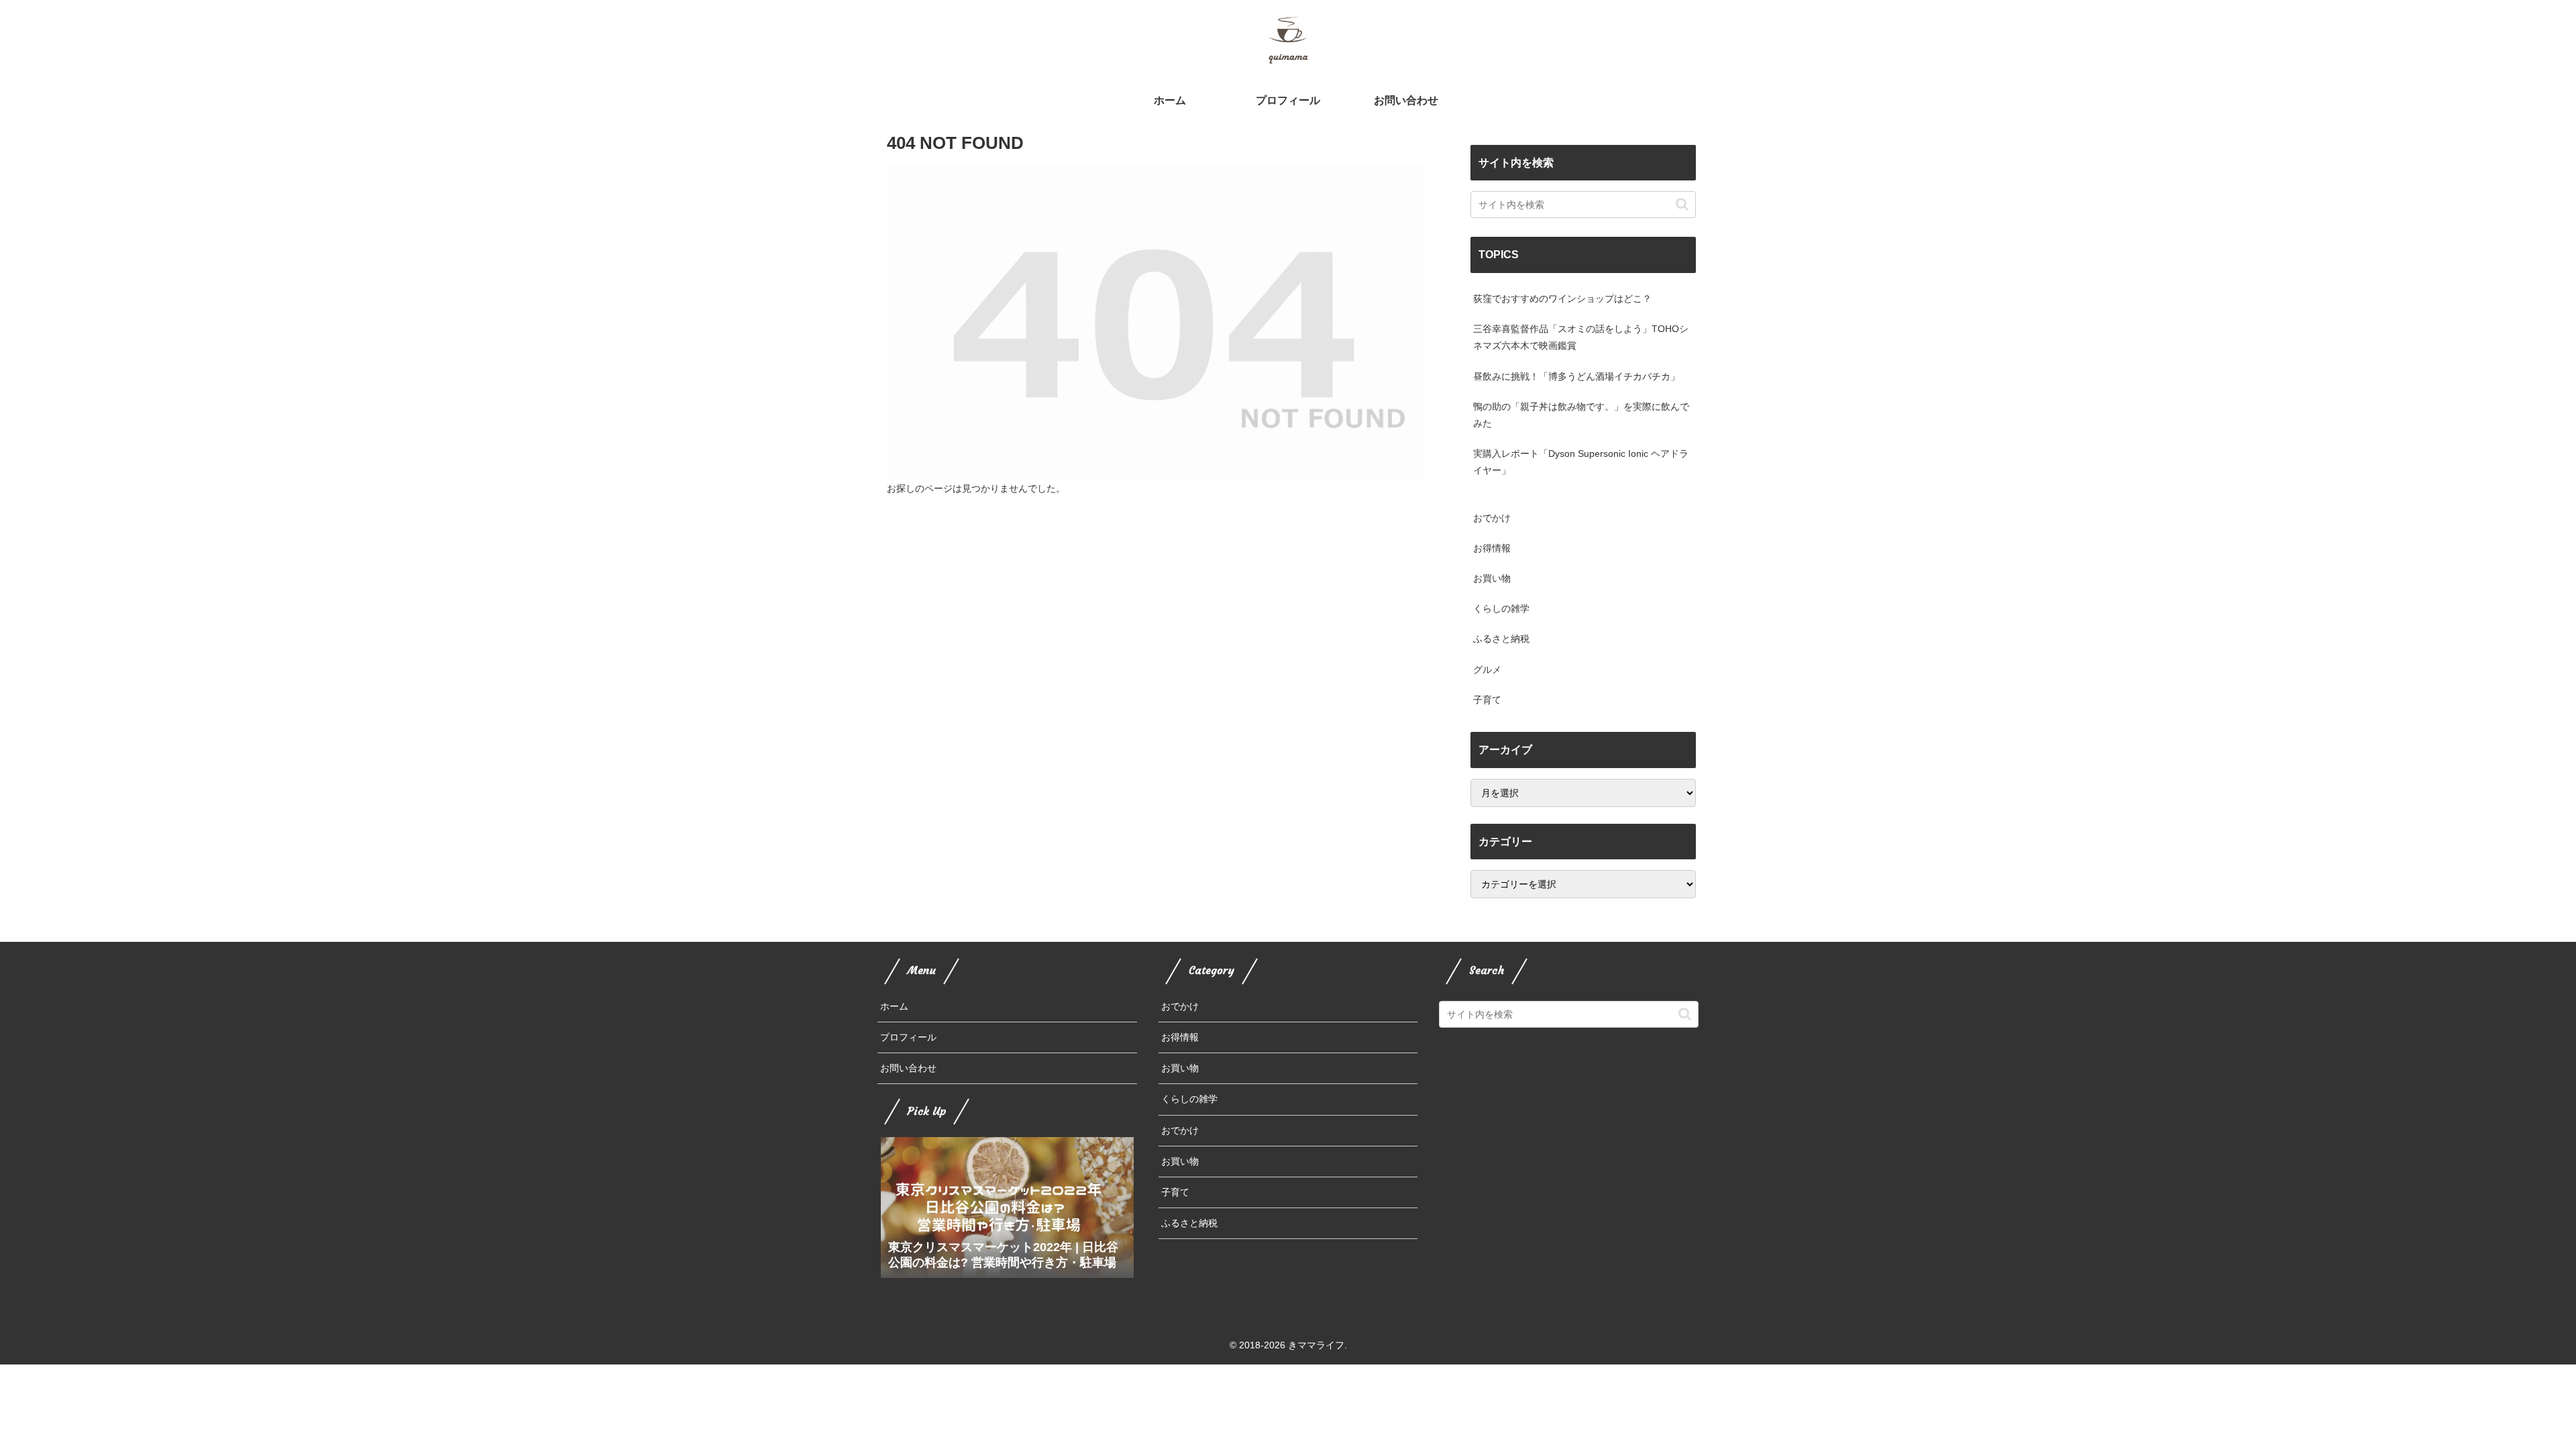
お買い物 (1180, 1068)
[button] (1682, 204)
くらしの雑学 (1189, 1099)
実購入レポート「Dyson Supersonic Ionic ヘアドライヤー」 (1581, 462)
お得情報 (1180, 1037)
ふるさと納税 (1189, 1223)
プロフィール (908, 1037)
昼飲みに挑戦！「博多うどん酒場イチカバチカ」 (1576, 376)
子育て (1175, 1192)
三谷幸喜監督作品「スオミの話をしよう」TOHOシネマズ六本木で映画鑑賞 (1581, 337)
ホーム (894, 1006)
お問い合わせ (908, 1068)
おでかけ (1180, 1006)
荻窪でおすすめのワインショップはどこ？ (1562, 299)
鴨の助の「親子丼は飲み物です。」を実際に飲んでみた (1581, 415)
